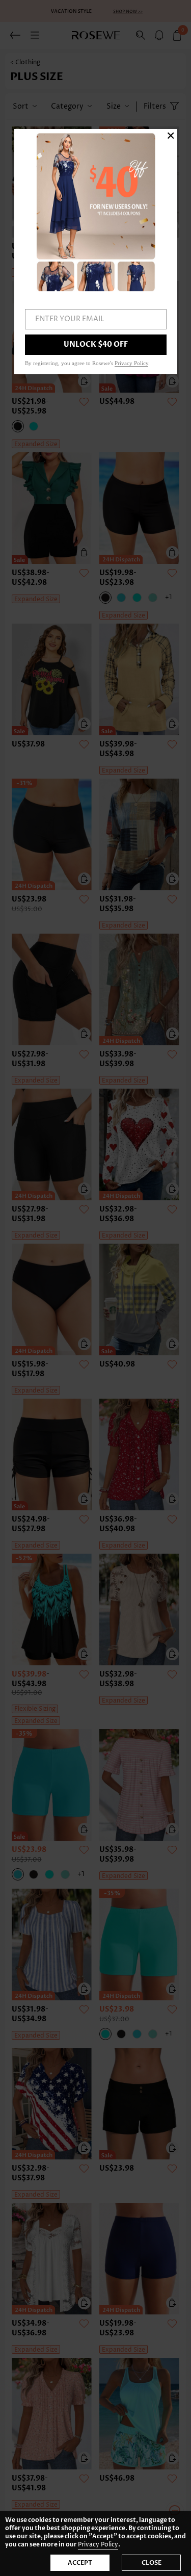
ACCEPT (80, 2563)
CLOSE (152, 2563)
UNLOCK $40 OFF (96, 344)
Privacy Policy (98, 2545)
